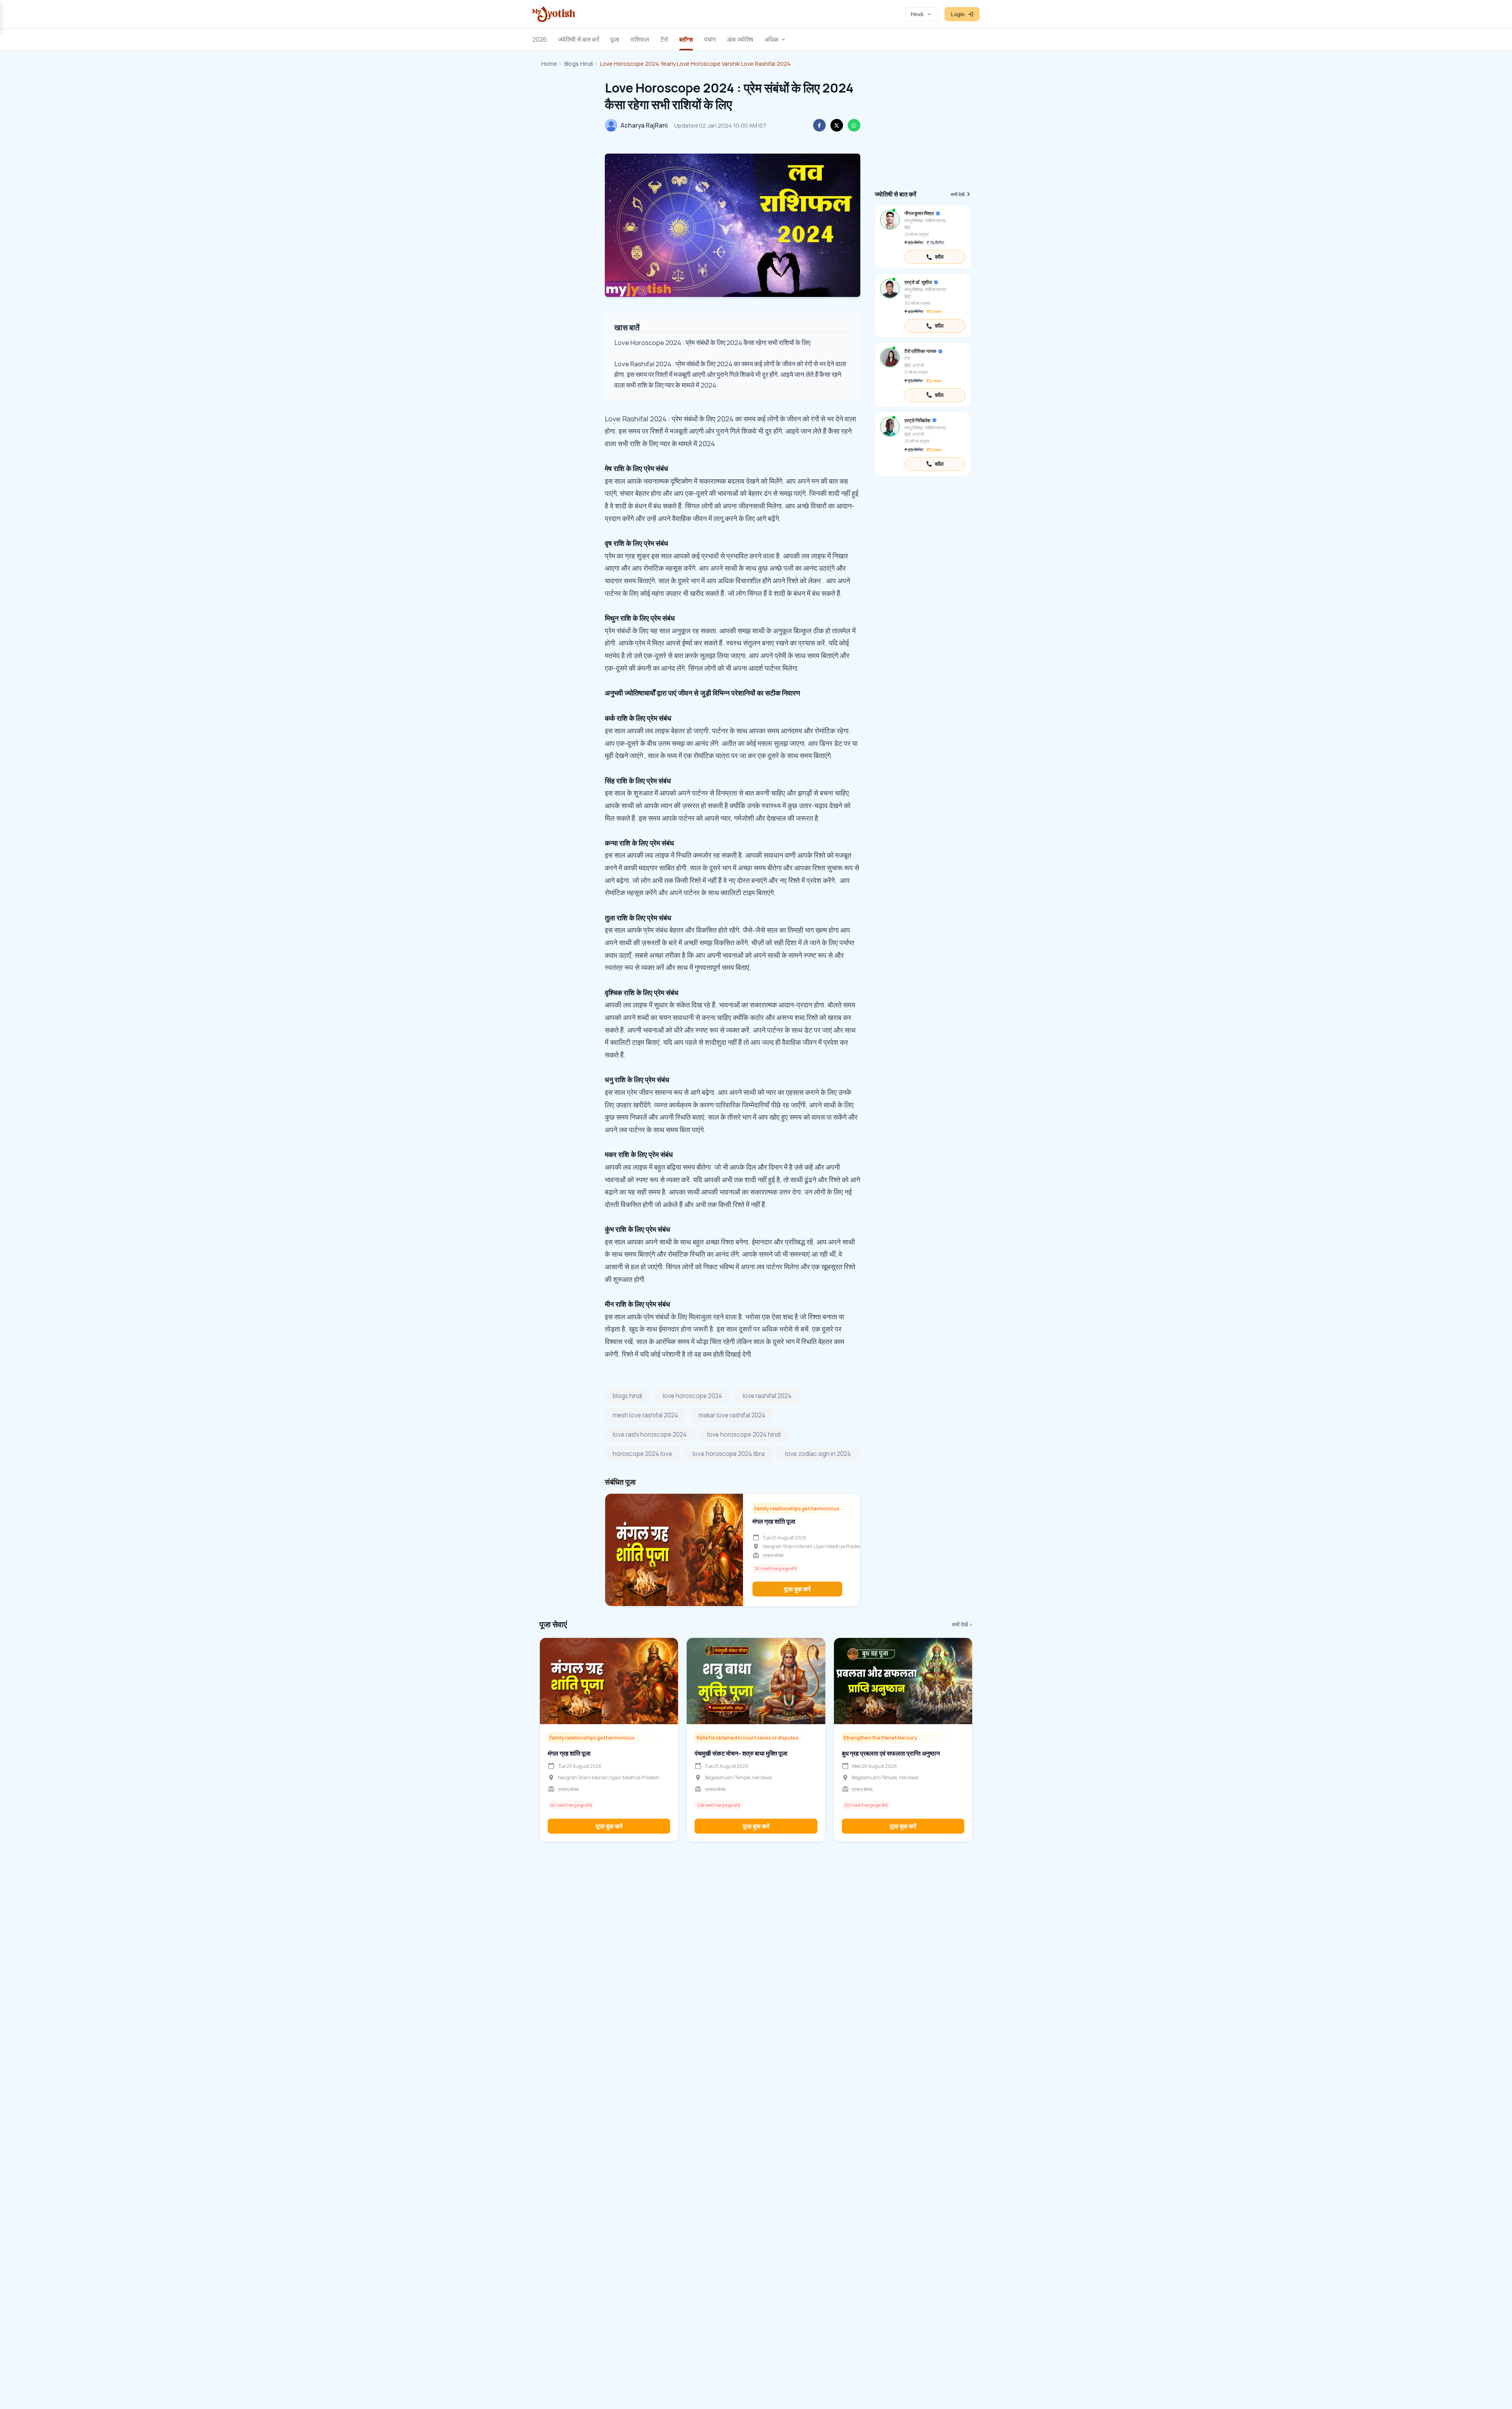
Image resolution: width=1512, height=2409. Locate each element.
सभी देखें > (962, 1624)
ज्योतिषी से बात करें (579, 39)
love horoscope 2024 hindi (744, 1434)
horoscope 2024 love (642, 1454)
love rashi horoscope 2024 (650, 1434)
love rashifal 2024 (767, 1396)
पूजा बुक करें (797, 1589)
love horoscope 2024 (692, 1396)
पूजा (615, 39)
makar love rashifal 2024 (732, 1415)
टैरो (664, 39)
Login (958, 14)
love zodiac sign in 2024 (818, 1454)
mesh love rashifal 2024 (645, 1415)
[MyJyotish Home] (554, 14)
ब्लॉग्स (686, 39)
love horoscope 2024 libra (729, 1454)
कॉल (939, 257)
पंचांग (710, 39)
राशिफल (640, 39)
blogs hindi (627, 1396)
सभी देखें (957, 194)
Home (549, 64)
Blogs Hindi (579, 64)
